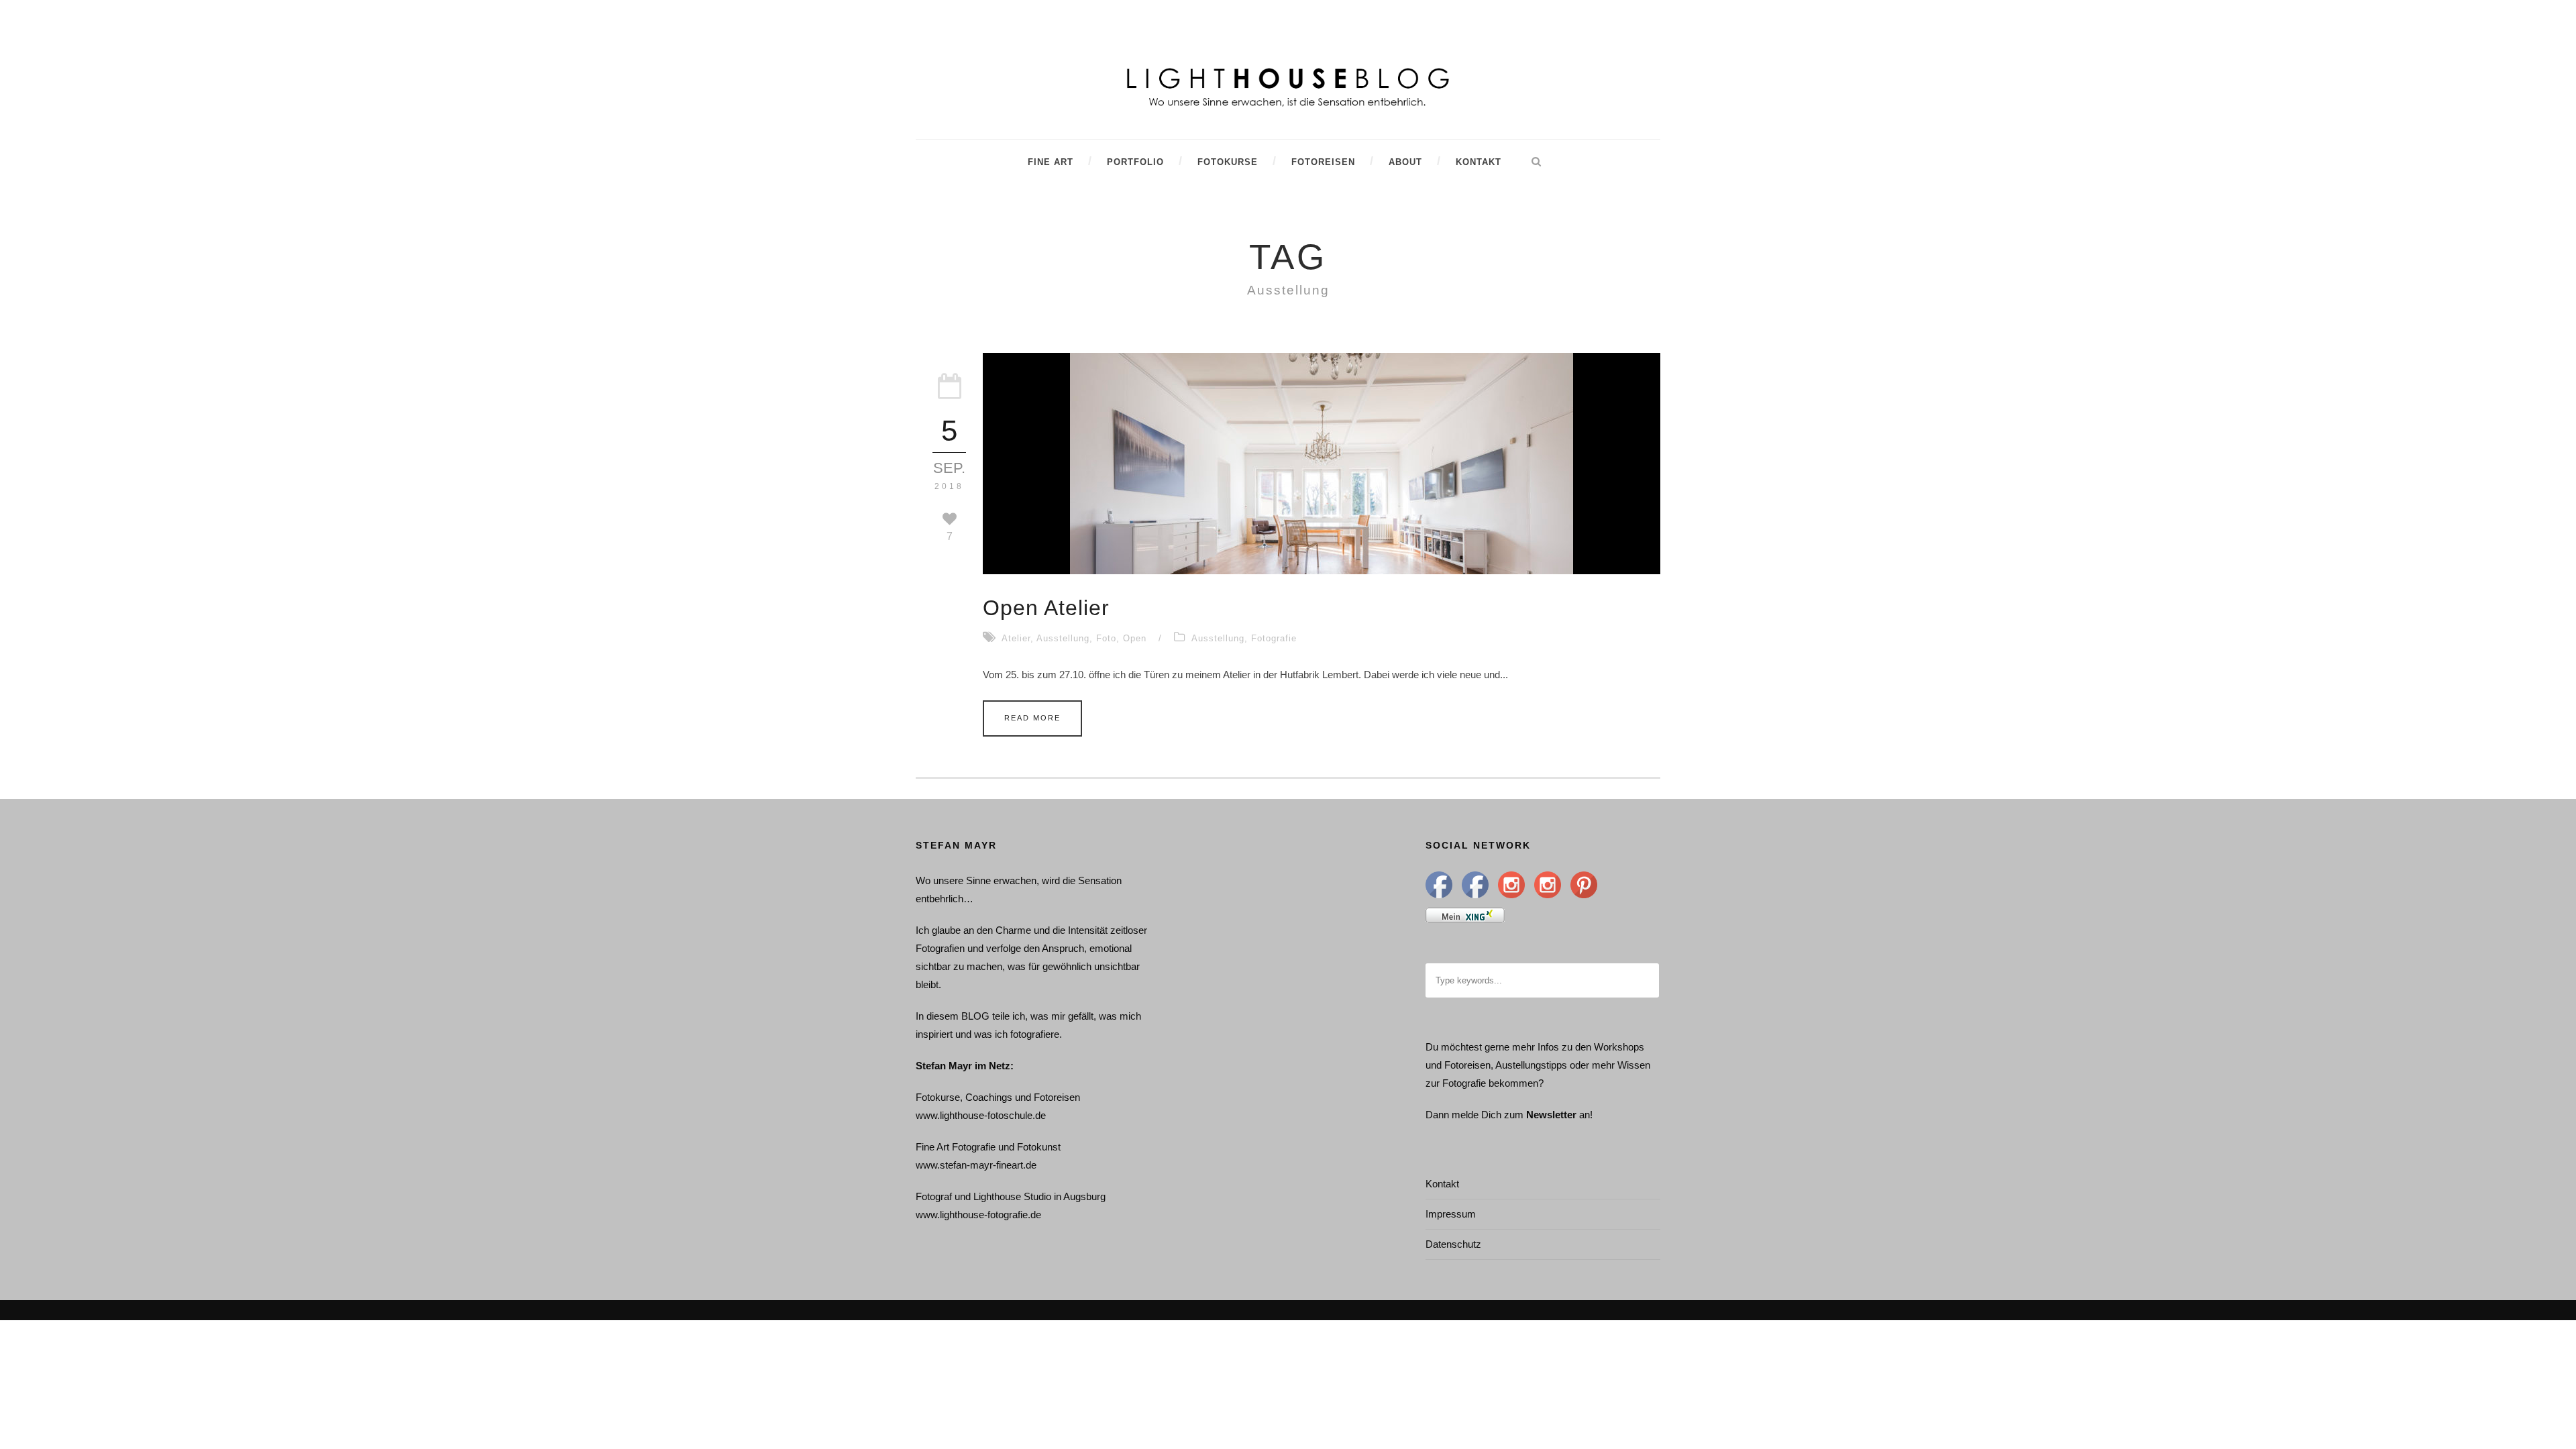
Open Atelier (1046, 608)
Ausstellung (1063, 638)
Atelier (1016, 638)
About (1405, 162)
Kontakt (1479, 162)
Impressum (1451, 1214)
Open (1135, 638)
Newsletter (1551, 1115)
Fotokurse (1228, 162)
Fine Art (1051, 162)
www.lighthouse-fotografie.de (978, 1215)
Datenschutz (1453, 1244)
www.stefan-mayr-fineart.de (976, 1165)
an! (1586, 1115)
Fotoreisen (1323, 162)
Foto (1106, 638)
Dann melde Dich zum (1474, 1115)
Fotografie (1274, 638)
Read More (1032, 718)
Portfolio (1135, 162)
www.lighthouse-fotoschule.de (981, 1115)
